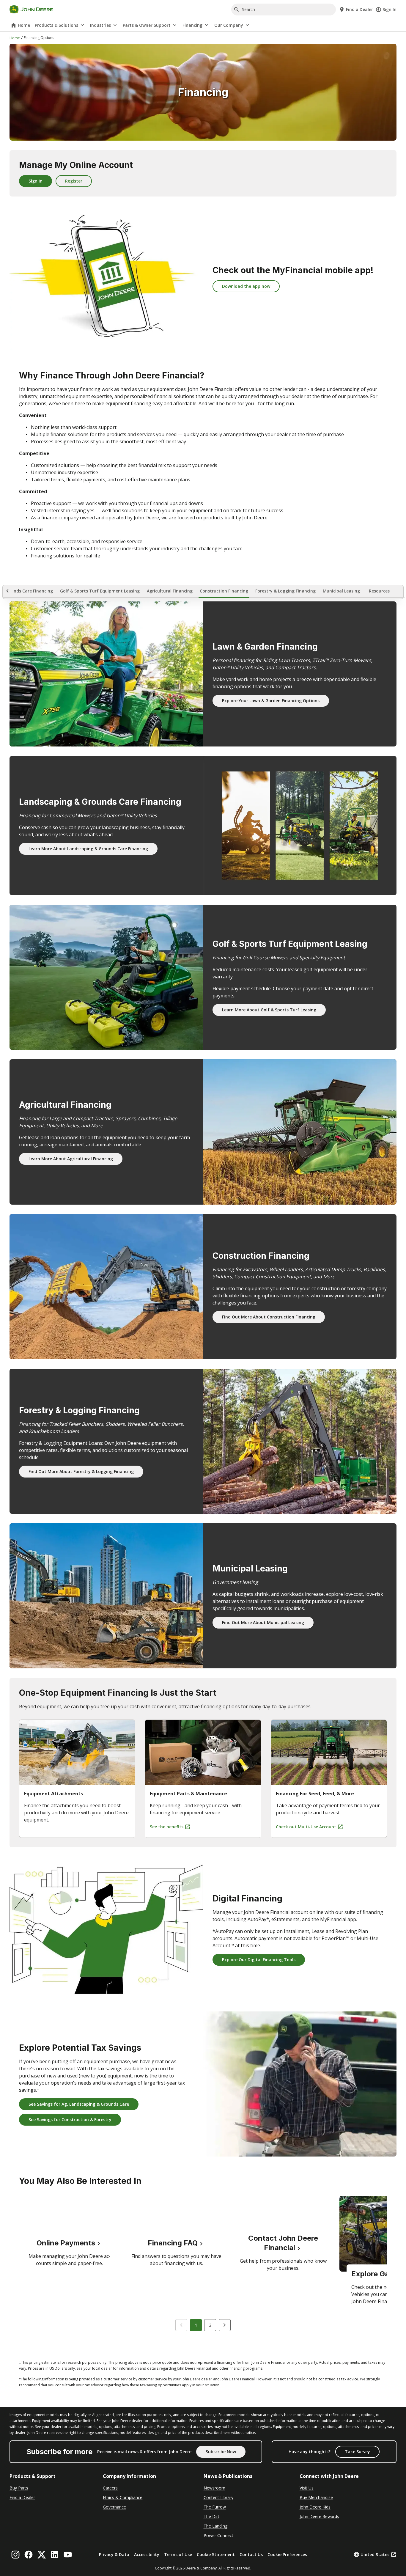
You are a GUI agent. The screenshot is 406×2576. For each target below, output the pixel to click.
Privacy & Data (114, 2554)
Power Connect (218, 2535)
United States (375, 2554)
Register (74, 181)
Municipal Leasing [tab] (341, 591)
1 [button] (196, 2325)
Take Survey (357, 2452)
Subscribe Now (221, 2452)
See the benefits (167, 1827)
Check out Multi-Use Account (306, 1827)
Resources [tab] (379, 591)
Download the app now (246, 286)
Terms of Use (178, 2554)
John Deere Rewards (319, 2516)
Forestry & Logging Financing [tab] (285, 591)
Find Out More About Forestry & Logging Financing (81, 1471)
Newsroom (214, 2488)
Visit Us (307, 2488)
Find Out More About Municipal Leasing (263, 1622)
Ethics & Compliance (123, 2497)
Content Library (218, 2497)
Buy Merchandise (316, 2497)
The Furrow (215, 2507)
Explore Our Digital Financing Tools (259, 1960)
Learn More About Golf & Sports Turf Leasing (269, 1010)
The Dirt (211, 2516)
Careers (110, 2488)
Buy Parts (19, 2488)
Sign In (390, 9)
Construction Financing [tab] (224, 591)
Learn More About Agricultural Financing (71, 1159)
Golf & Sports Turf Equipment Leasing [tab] (100, 591)
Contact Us (251, 2554)
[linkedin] (55, 2555)
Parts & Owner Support (147, 25)
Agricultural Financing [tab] (170, 591)
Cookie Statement (216, 2554)
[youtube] (68, 2555)
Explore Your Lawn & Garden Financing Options (271, 701)
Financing (192, 25)
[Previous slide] (181, 2325)
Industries (100, 25)
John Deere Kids (315, 2507)
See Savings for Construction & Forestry (70, 2120)
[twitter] (42, 2555)
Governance (114, 2507)
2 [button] (210, 2325)
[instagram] (15, 2555)
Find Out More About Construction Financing (269, 1317)
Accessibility (147, 2554)
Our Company (229, 25)
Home (24, 25)
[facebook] (29, 2555)
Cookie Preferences (287, 2554)
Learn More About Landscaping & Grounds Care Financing (88, 849)
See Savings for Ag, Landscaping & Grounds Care (79, 2104)
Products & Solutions (56, 25)
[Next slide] (225, 2325)
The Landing (215, 2526)
